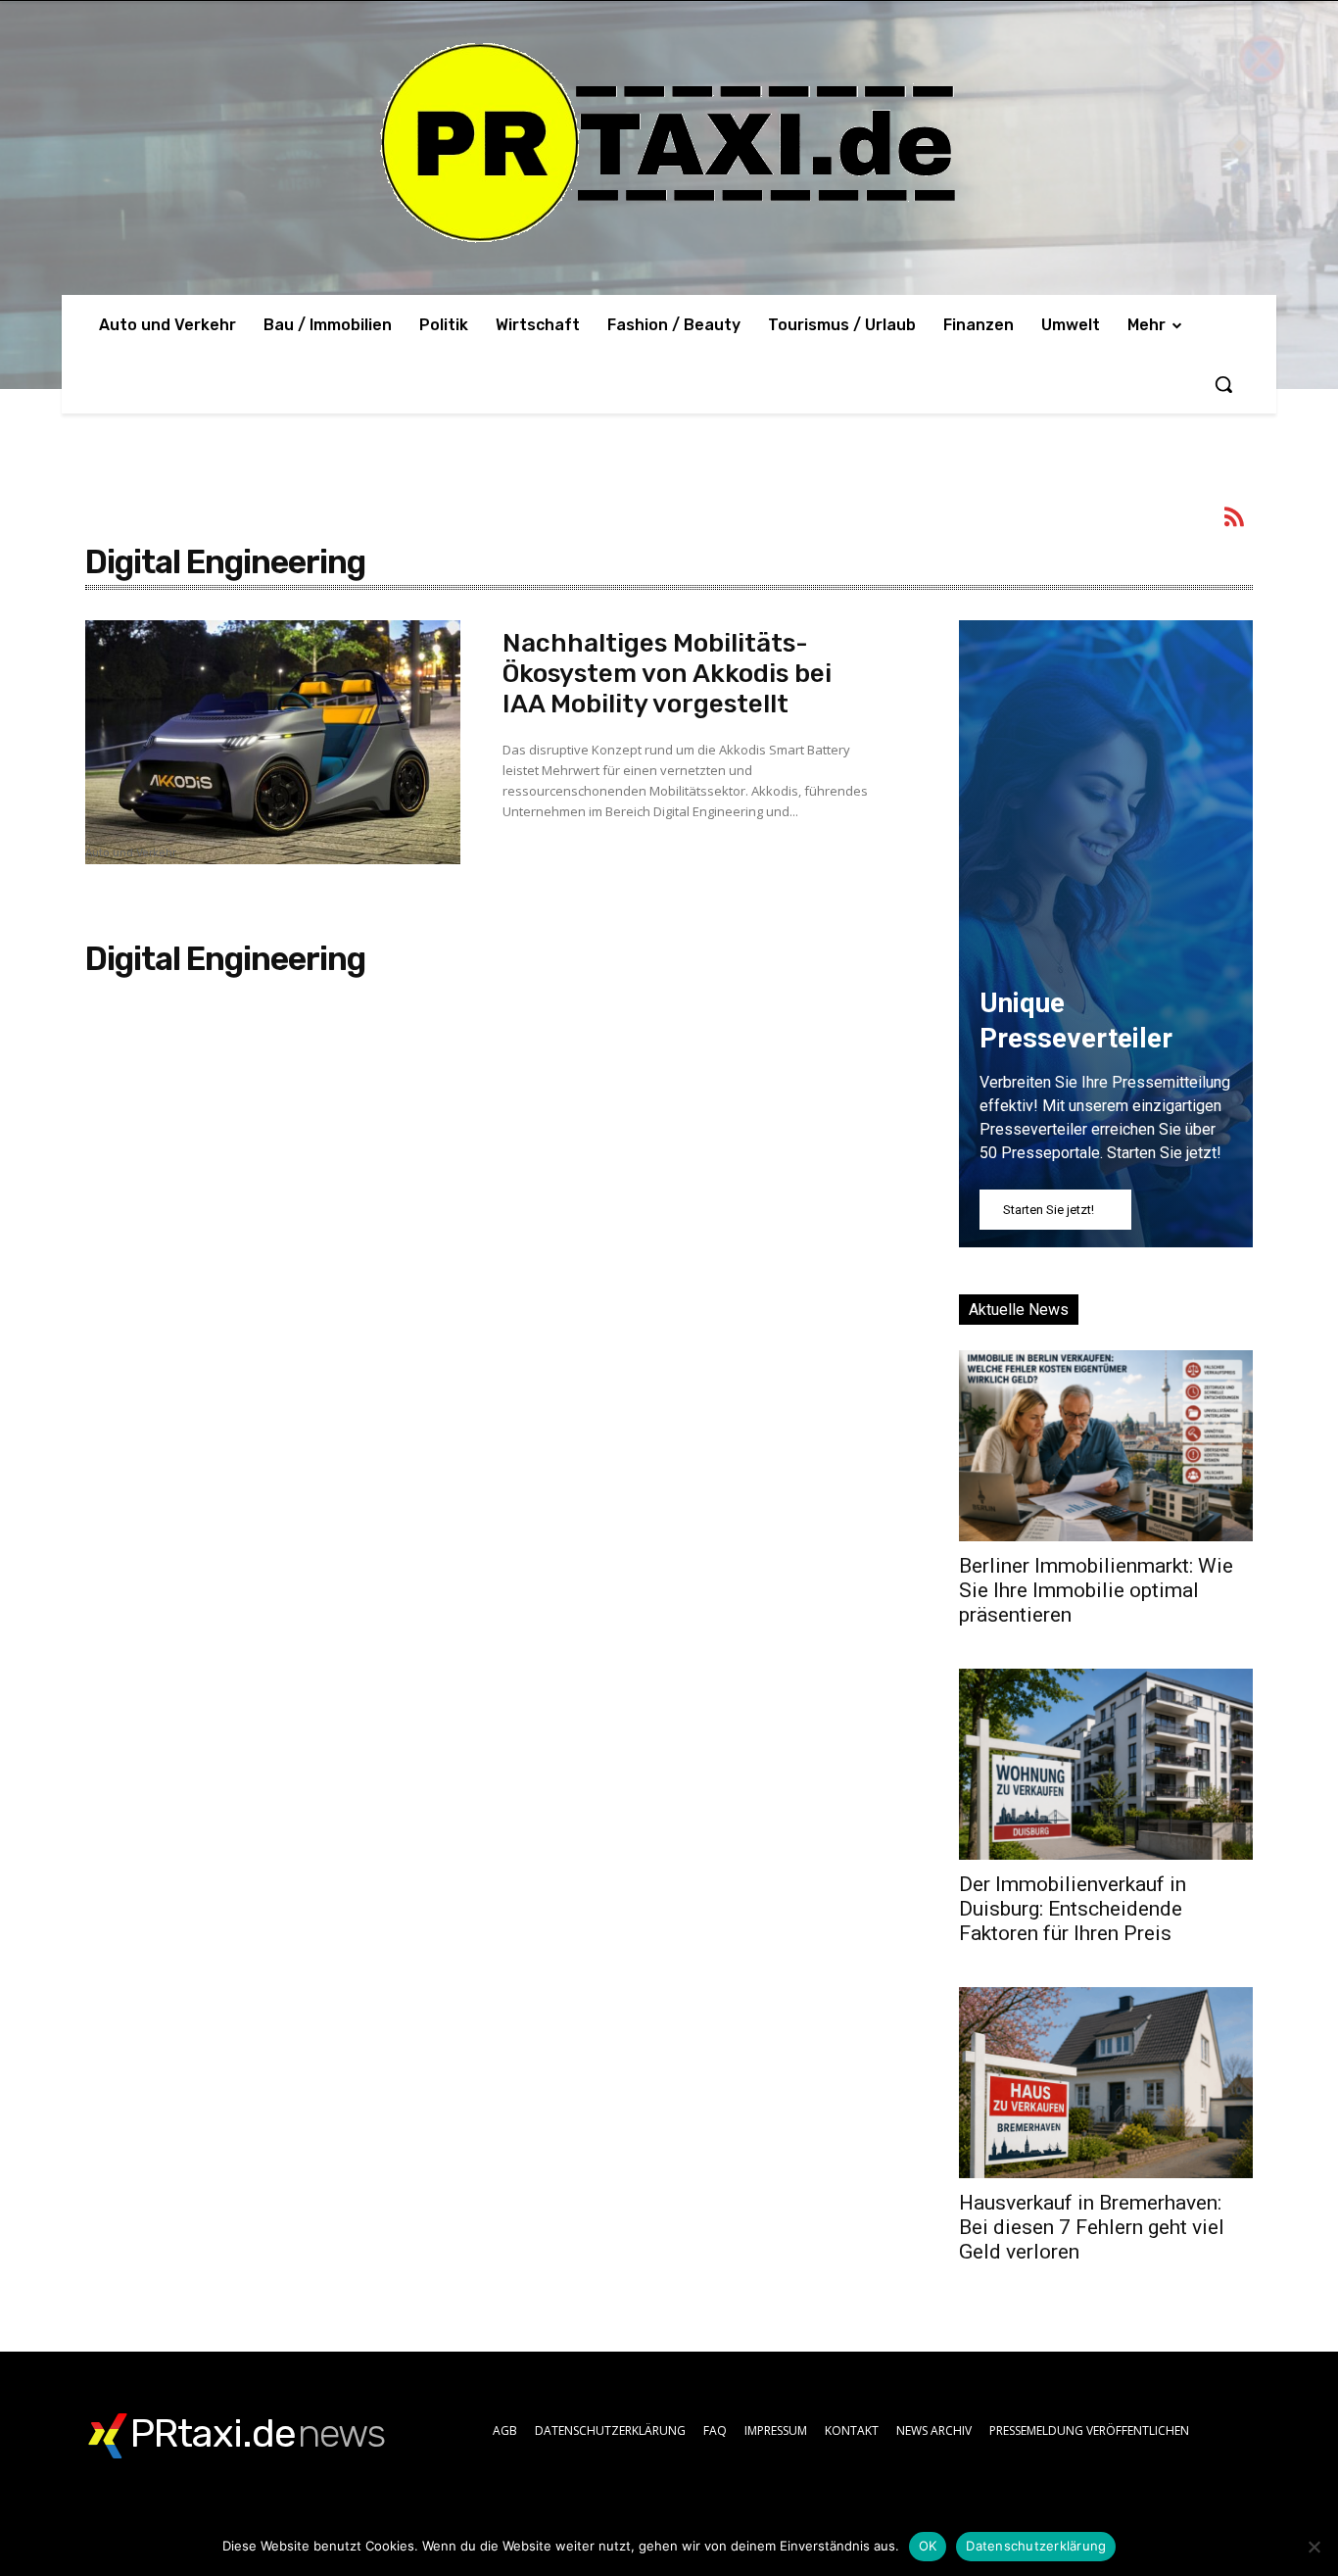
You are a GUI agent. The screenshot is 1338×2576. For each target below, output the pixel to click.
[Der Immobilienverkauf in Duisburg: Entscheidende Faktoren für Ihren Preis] (1106, 1764)
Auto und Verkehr (131, 853)
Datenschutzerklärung (1036, 2546)
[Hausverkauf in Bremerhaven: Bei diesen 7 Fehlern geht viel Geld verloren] (1106, 2083)
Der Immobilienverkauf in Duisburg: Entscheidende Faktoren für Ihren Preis (1073, 1909)
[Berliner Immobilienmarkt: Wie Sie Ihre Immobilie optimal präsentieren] (1106, 1446)
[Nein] (1314, 2547)
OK (928, 2546)
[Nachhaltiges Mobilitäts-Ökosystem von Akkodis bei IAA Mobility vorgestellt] (273, 742)
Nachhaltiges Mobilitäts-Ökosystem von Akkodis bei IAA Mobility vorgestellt (667, 674)
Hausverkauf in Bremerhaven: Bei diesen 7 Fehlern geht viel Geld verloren (1092, 2227)
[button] (1223, 384)
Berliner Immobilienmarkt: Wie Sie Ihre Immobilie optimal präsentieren (1096, 1590)
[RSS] (1235, 520)
